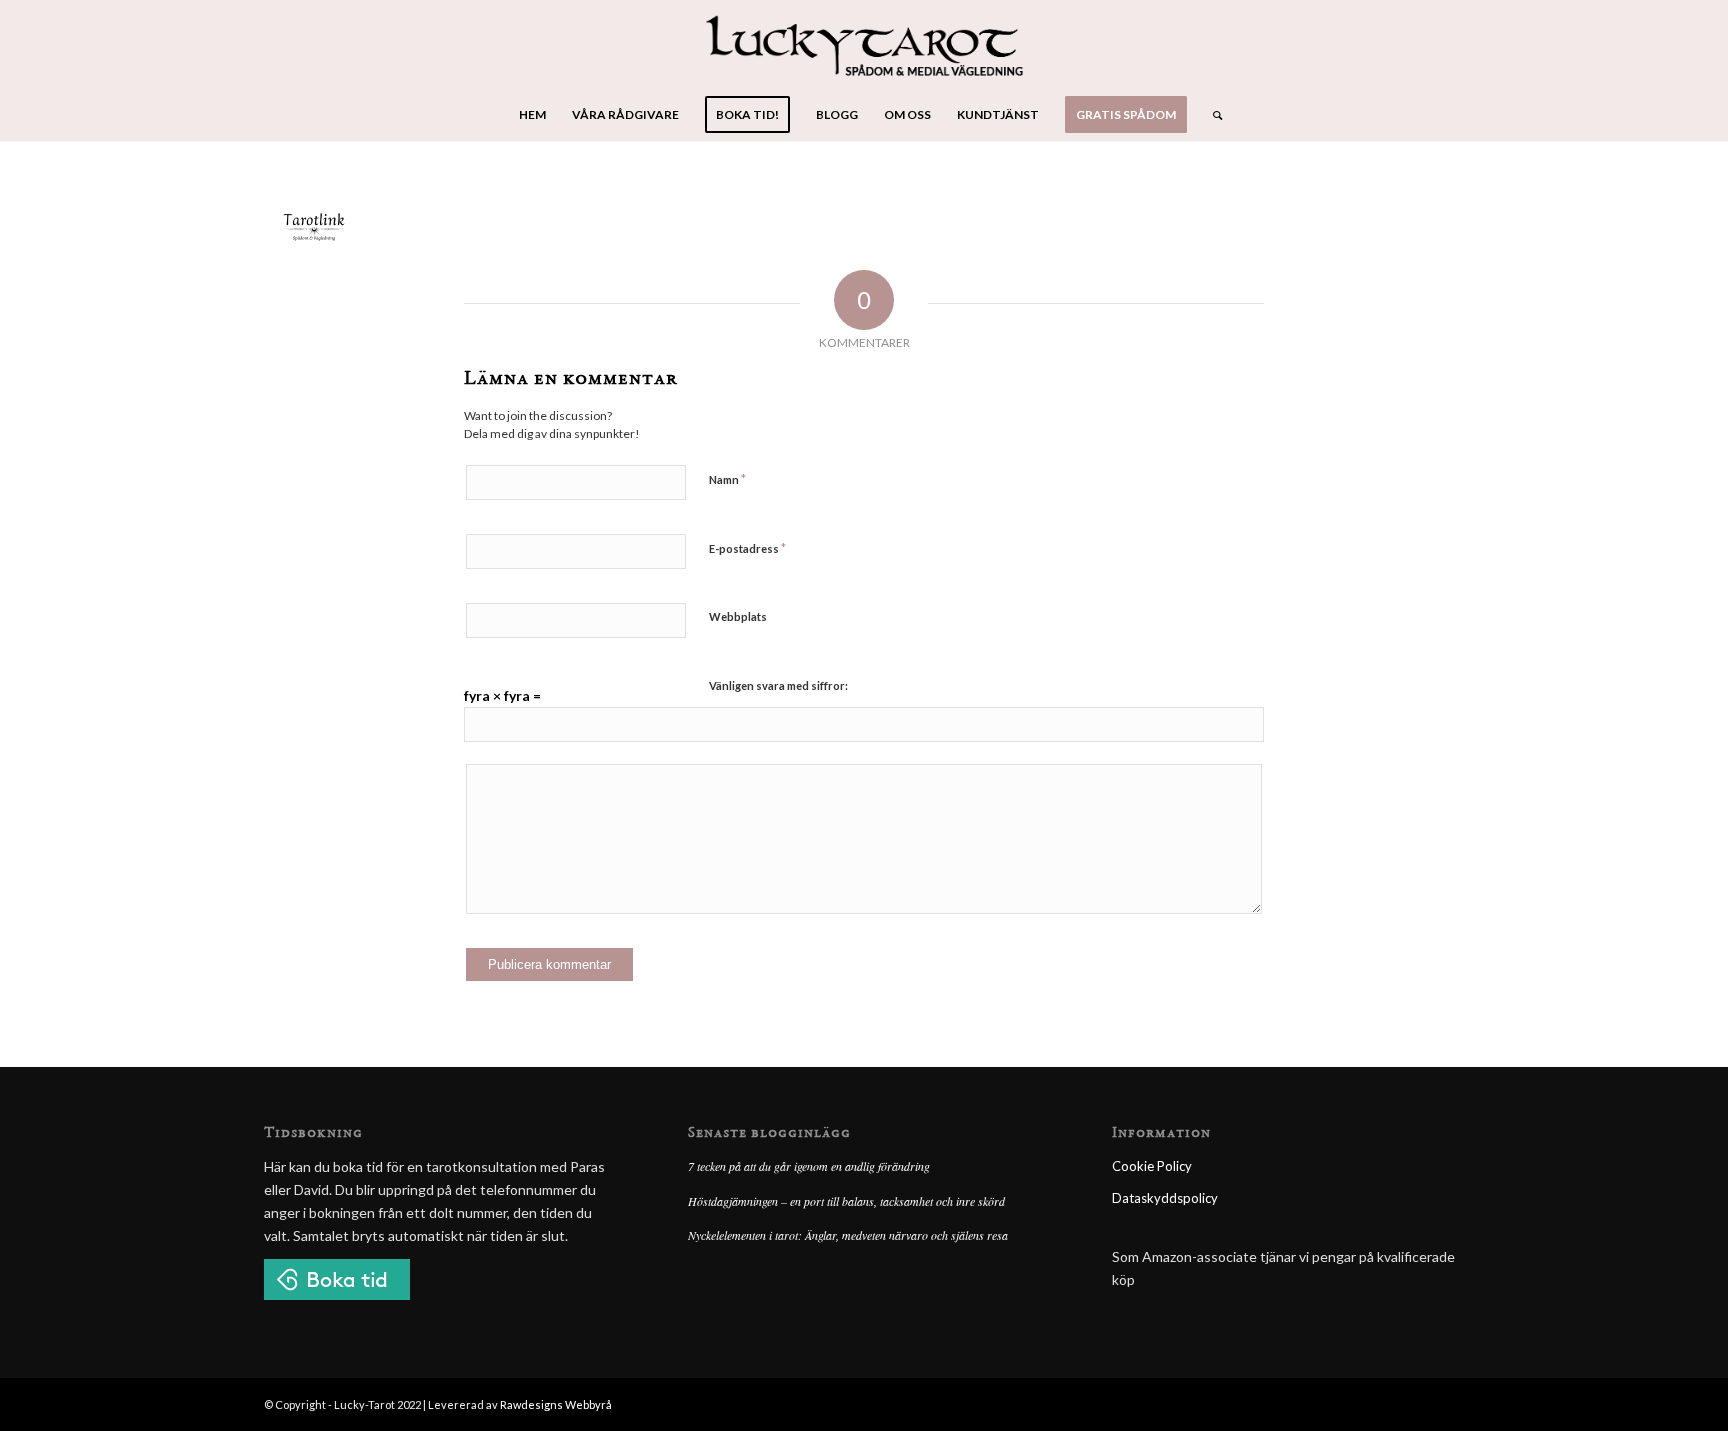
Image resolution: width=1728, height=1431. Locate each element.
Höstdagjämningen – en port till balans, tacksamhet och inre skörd (846, 1201)
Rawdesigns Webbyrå (556, 1404)
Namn (727, 479)
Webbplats (738, 616)
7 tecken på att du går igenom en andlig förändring (809, 1166)
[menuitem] (532, 115)
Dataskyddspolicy (1165, 1198)
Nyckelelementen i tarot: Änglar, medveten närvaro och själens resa (848, 1235)
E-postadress (747, 548)
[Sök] (1211, 115)
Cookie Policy (1152, 1166)
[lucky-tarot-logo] (864, 45)
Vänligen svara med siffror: (778, 685)
